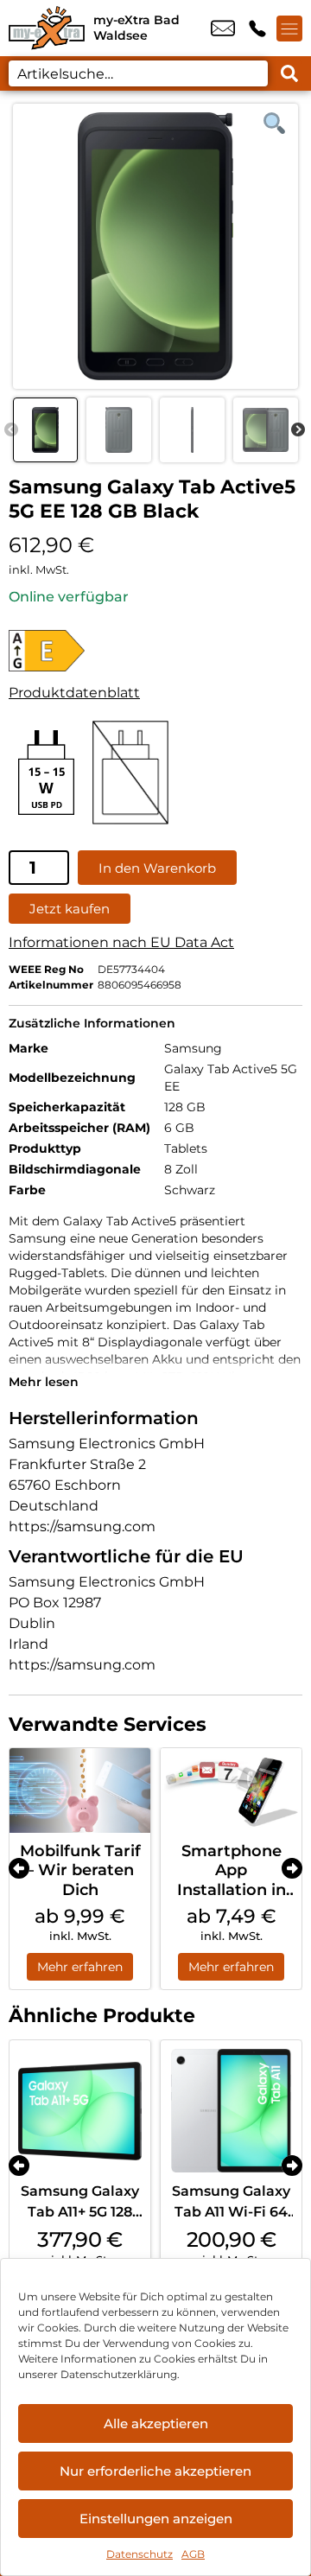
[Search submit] (289, 73)
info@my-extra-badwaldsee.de (223, 29)
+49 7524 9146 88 (257, 29)
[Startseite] (47, 28)
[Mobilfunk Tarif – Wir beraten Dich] (80, 1790)
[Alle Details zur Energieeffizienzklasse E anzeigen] (74, 651)
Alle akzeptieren (156, 2423)
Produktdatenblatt (74, 693)
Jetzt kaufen (70, 909)
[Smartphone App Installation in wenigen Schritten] (231, 1790)
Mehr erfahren (80, 1967)
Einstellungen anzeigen (156, 2519)
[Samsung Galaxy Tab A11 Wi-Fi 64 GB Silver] (231, 2111)
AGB (193, 2554)
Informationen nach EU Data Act (121, 942)
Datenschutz (140, 2554)
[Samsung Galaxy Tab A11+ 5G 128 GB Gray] (80, 2111)
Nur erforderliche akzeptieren (155, 2471)
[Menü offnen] (289, 29)
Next (298, 430)
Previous (11, 430)
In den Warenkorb (157, 868)
